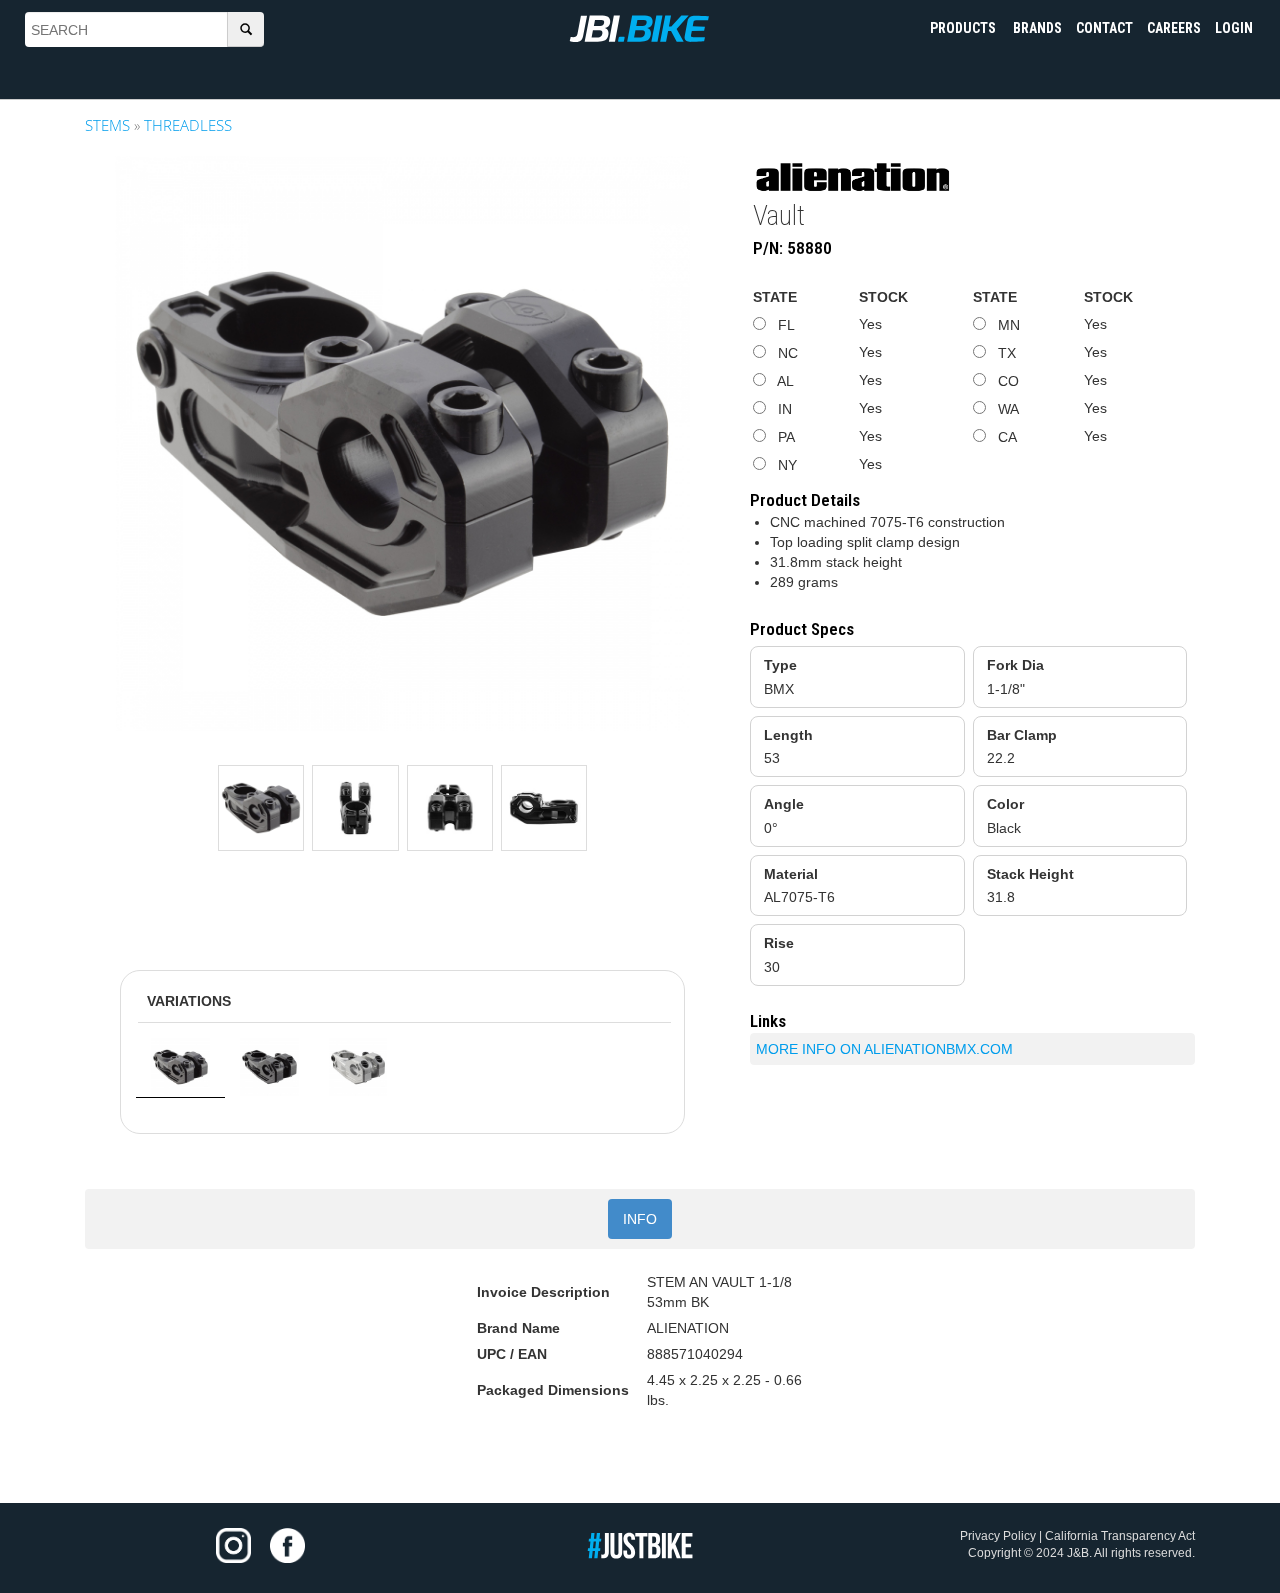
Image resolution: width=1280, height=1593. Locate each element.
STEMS (107, 125)
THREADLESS (188, 125)
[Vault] (402, 443)
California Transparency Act (1120, 1536)
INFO (640, 1219)
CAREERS (1174, 28)
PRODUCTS (964, 28)
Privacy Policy (998, 1536)
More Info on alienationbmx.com (884, 1049)
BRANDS (1037, 28)
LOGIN (1234, 28)
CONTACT (1104, 28)
